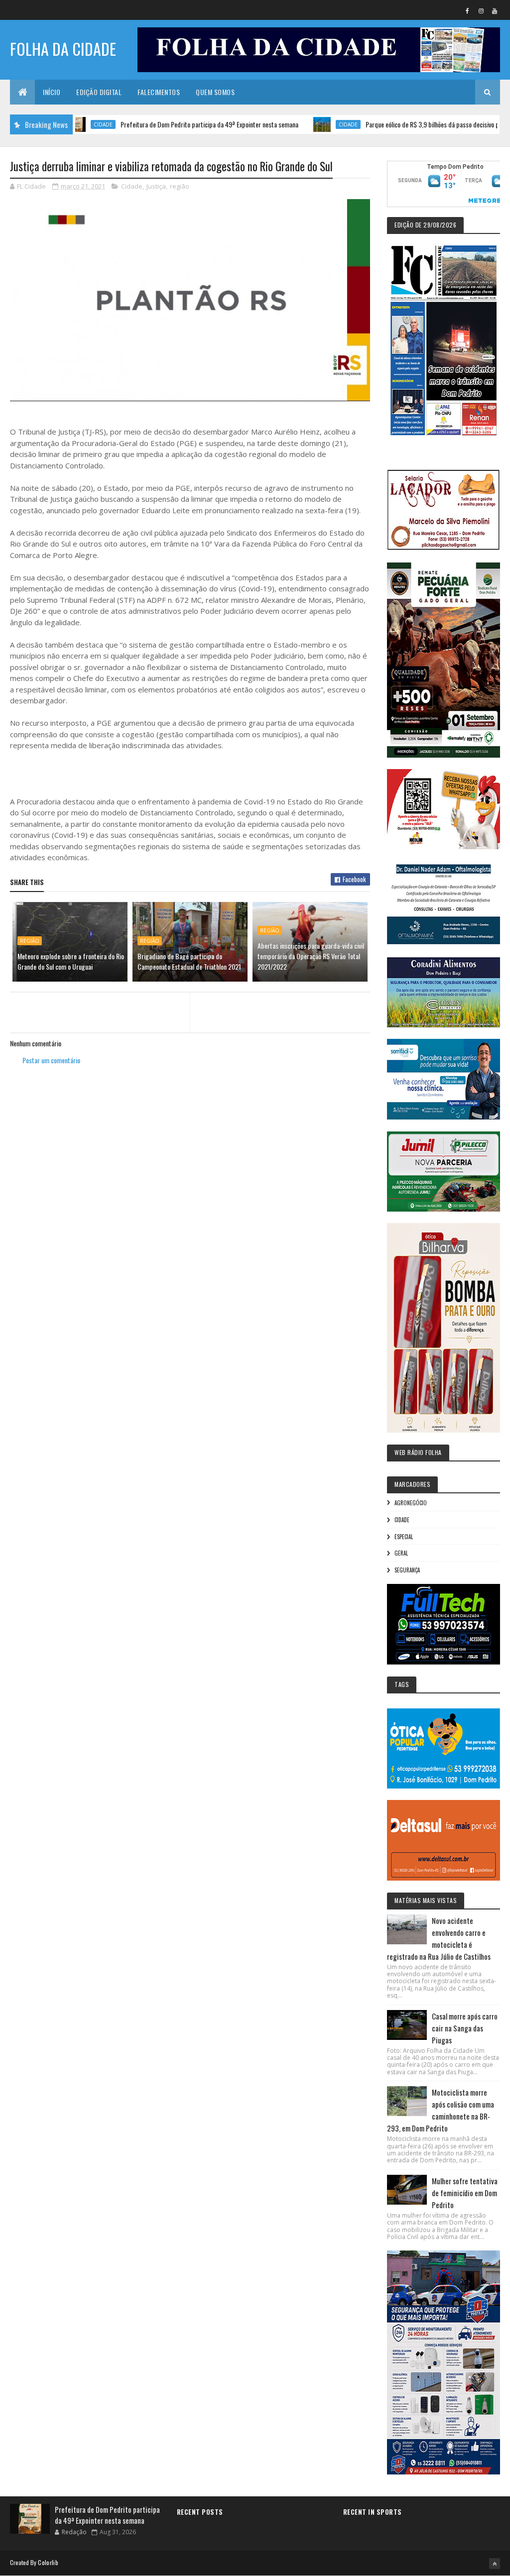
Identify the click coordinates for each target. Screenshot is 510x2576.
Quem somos (215, 92)
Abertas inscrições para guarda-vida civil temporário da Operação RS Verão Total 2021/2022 (311, 956)
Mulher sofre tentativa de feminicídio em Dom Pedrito (465, 2193)
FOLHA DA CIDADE (63, 49)
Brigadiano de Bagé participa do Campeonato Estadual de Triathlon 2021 (189, 961)
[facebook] (468, 10)
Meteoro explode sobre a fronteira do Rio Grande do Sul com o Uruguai (71, 961)
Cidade (299, 124)
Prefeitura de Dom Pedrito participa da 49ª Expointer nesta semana (161, 124)
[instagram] (481, 10)
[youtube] (495, 10)
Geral (401, 1553)
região (180, 186)
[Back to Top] (495, 2564)
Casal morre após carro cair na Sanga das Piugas (465, 2028)
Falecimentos (159, 92)
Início (52, 92)
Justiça (156, 186)
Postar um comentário (51, 1060)
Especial (404, 1537)
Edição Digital (99, 92)
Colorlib (48, 2562)
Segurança (407, 1570)
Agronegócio (411, 1503)
